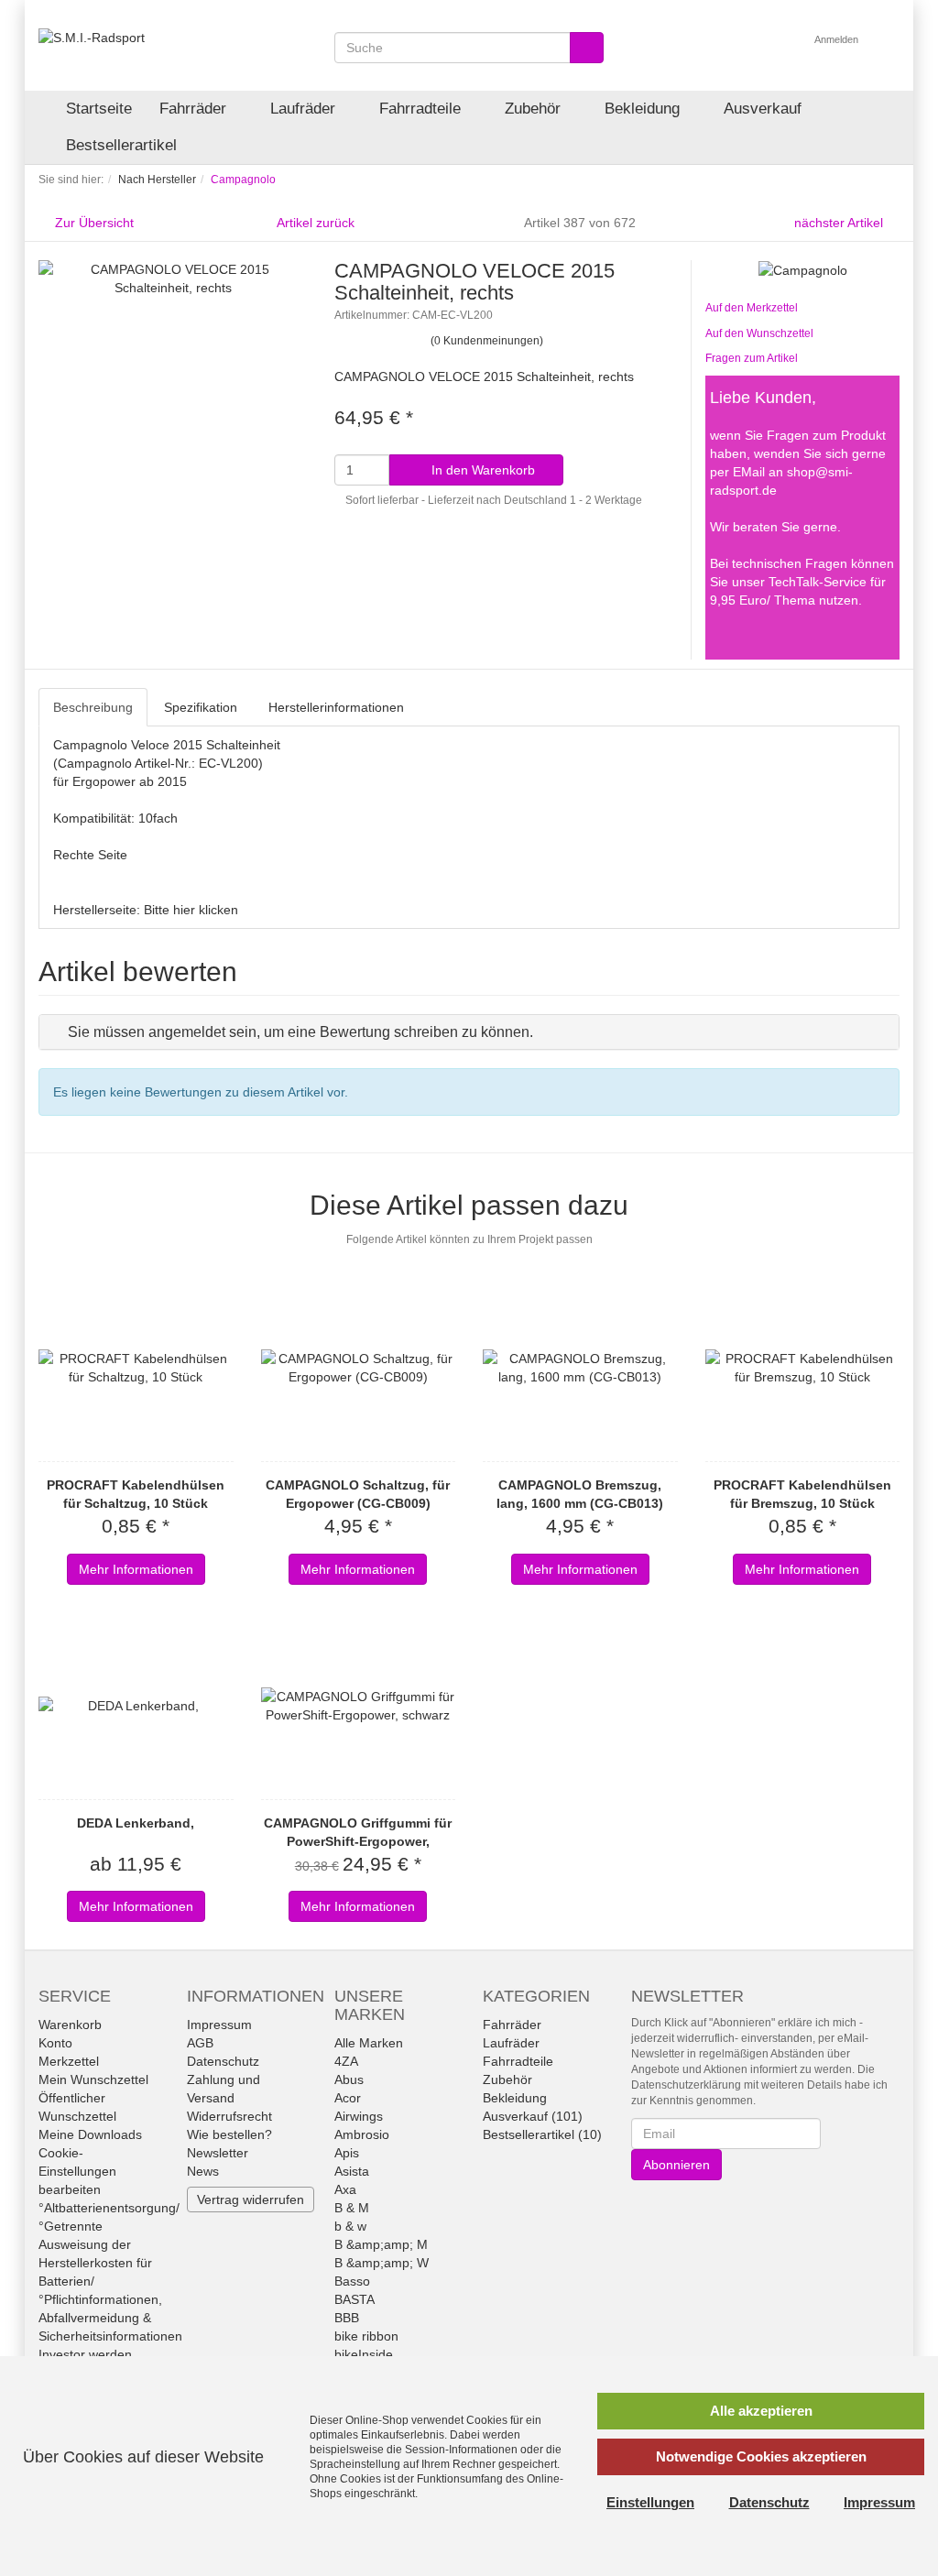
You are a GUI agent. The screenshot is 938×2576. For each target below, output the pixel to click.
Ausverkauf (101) (533, 2116)
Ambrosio (362, 2134)
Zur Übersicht (94, 223)
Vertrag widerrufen (251, 2199)
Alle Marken (369, 2043)
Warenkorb (70, 2025)
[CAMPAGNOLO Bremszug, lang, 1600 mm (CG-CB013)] (580, 1368)
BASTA (354, 2299)
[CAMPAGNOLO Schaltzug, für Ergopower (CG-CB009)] (359, 1368)
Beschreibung (93, 707)
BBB (347, 2318)
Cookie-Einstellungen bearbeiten (77, 2171)
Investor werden (85, 2354)
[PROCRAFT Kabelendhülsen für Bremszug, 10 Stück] (803, 1368)
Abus (349, 2079)
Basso (352, 2281)
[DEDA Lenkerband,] (136, 1706)
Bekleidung (644, 109)
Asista (352, 2171)
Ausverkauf (763, 109)
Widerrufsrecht (229, 2116)
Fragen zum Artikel (752, 358)
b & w (350, 2226)
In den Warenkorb (481, 470)
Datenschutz (223, 2061)
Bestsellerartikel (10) (542, 2134)
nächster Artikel (840, 223)
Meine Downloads (90, 2134)
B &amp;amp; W (382, 2263)
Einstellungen (650, 2502)
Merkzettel (69, 2061)
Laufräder (305, 109)
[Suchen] (587, 48)
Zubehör (535, 109)
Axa (345, 2189)
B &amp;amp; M (381, 2244)
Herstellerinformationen (336, 707)
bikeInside (364, 2354)
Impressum (219, 2025)
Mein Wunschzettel (93, 2079)
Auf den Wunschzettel (759, 333)
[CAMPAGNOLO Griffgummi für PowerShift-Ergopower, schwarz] (359, 1706)
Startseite (99, 109)
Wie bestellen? (229, 2134)
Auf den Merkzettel (752, 308)
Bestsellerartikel (121, 145)
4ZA (346, 2061)
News (203, 2171)
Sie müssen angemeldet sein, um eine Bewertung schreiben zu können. (300, 1032)
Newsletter (218, 2153)
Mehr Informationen (136, 1569)
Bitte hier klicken (191, 910)
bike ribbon (366, 2336)
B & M (352, 2208)
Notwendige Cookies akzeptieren (761, 2456)
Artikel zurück (316, 223)
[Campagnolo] (803, 269)
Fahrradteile (422, 109)
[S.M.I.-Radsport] (92, 37)
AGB (200, 2043)
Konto (55, 2043)
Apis (347, 2153)
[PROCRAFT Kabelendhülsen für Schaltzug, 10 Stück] (136, 1368)
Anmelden (838, 39)
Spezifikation (201, 707)
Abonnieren (676, 2165)
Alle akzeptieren (761, 2411)
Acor (348, 2098)
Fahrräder (195, 109)
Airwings (359, 2116)
